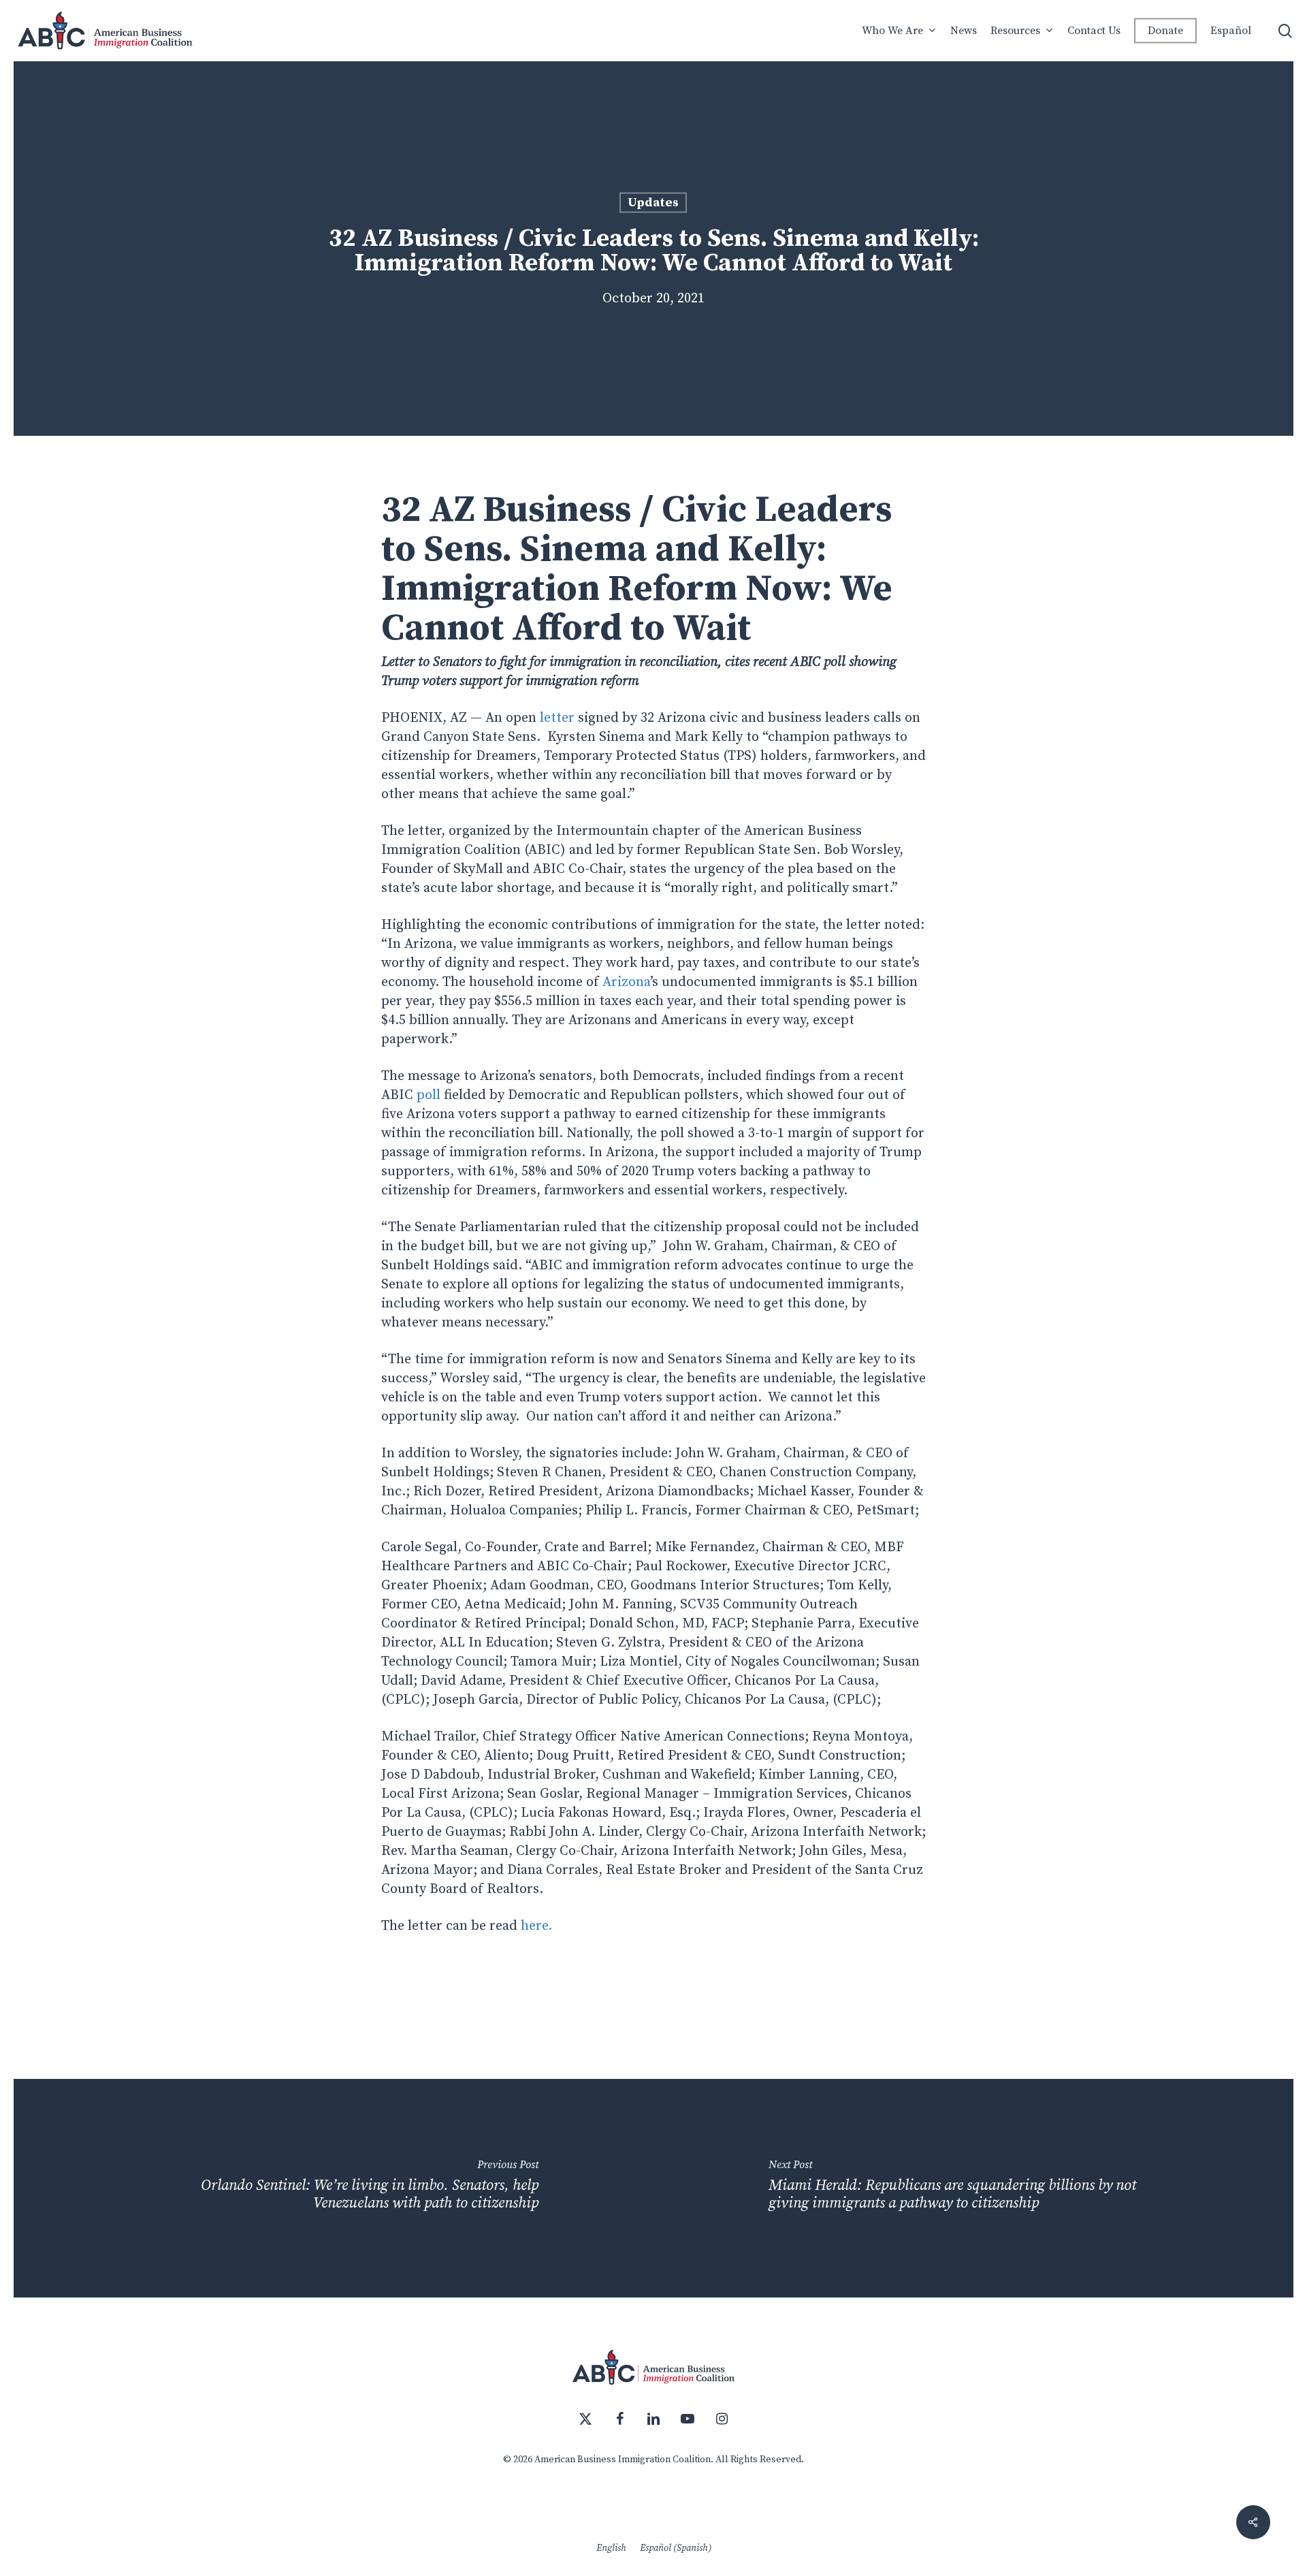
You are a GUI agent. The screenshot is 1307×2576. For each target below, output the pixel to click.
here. (536, 1926)
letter (559, 718)
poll (429, 1095)
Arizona (626, 982)
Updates (653, 203)
